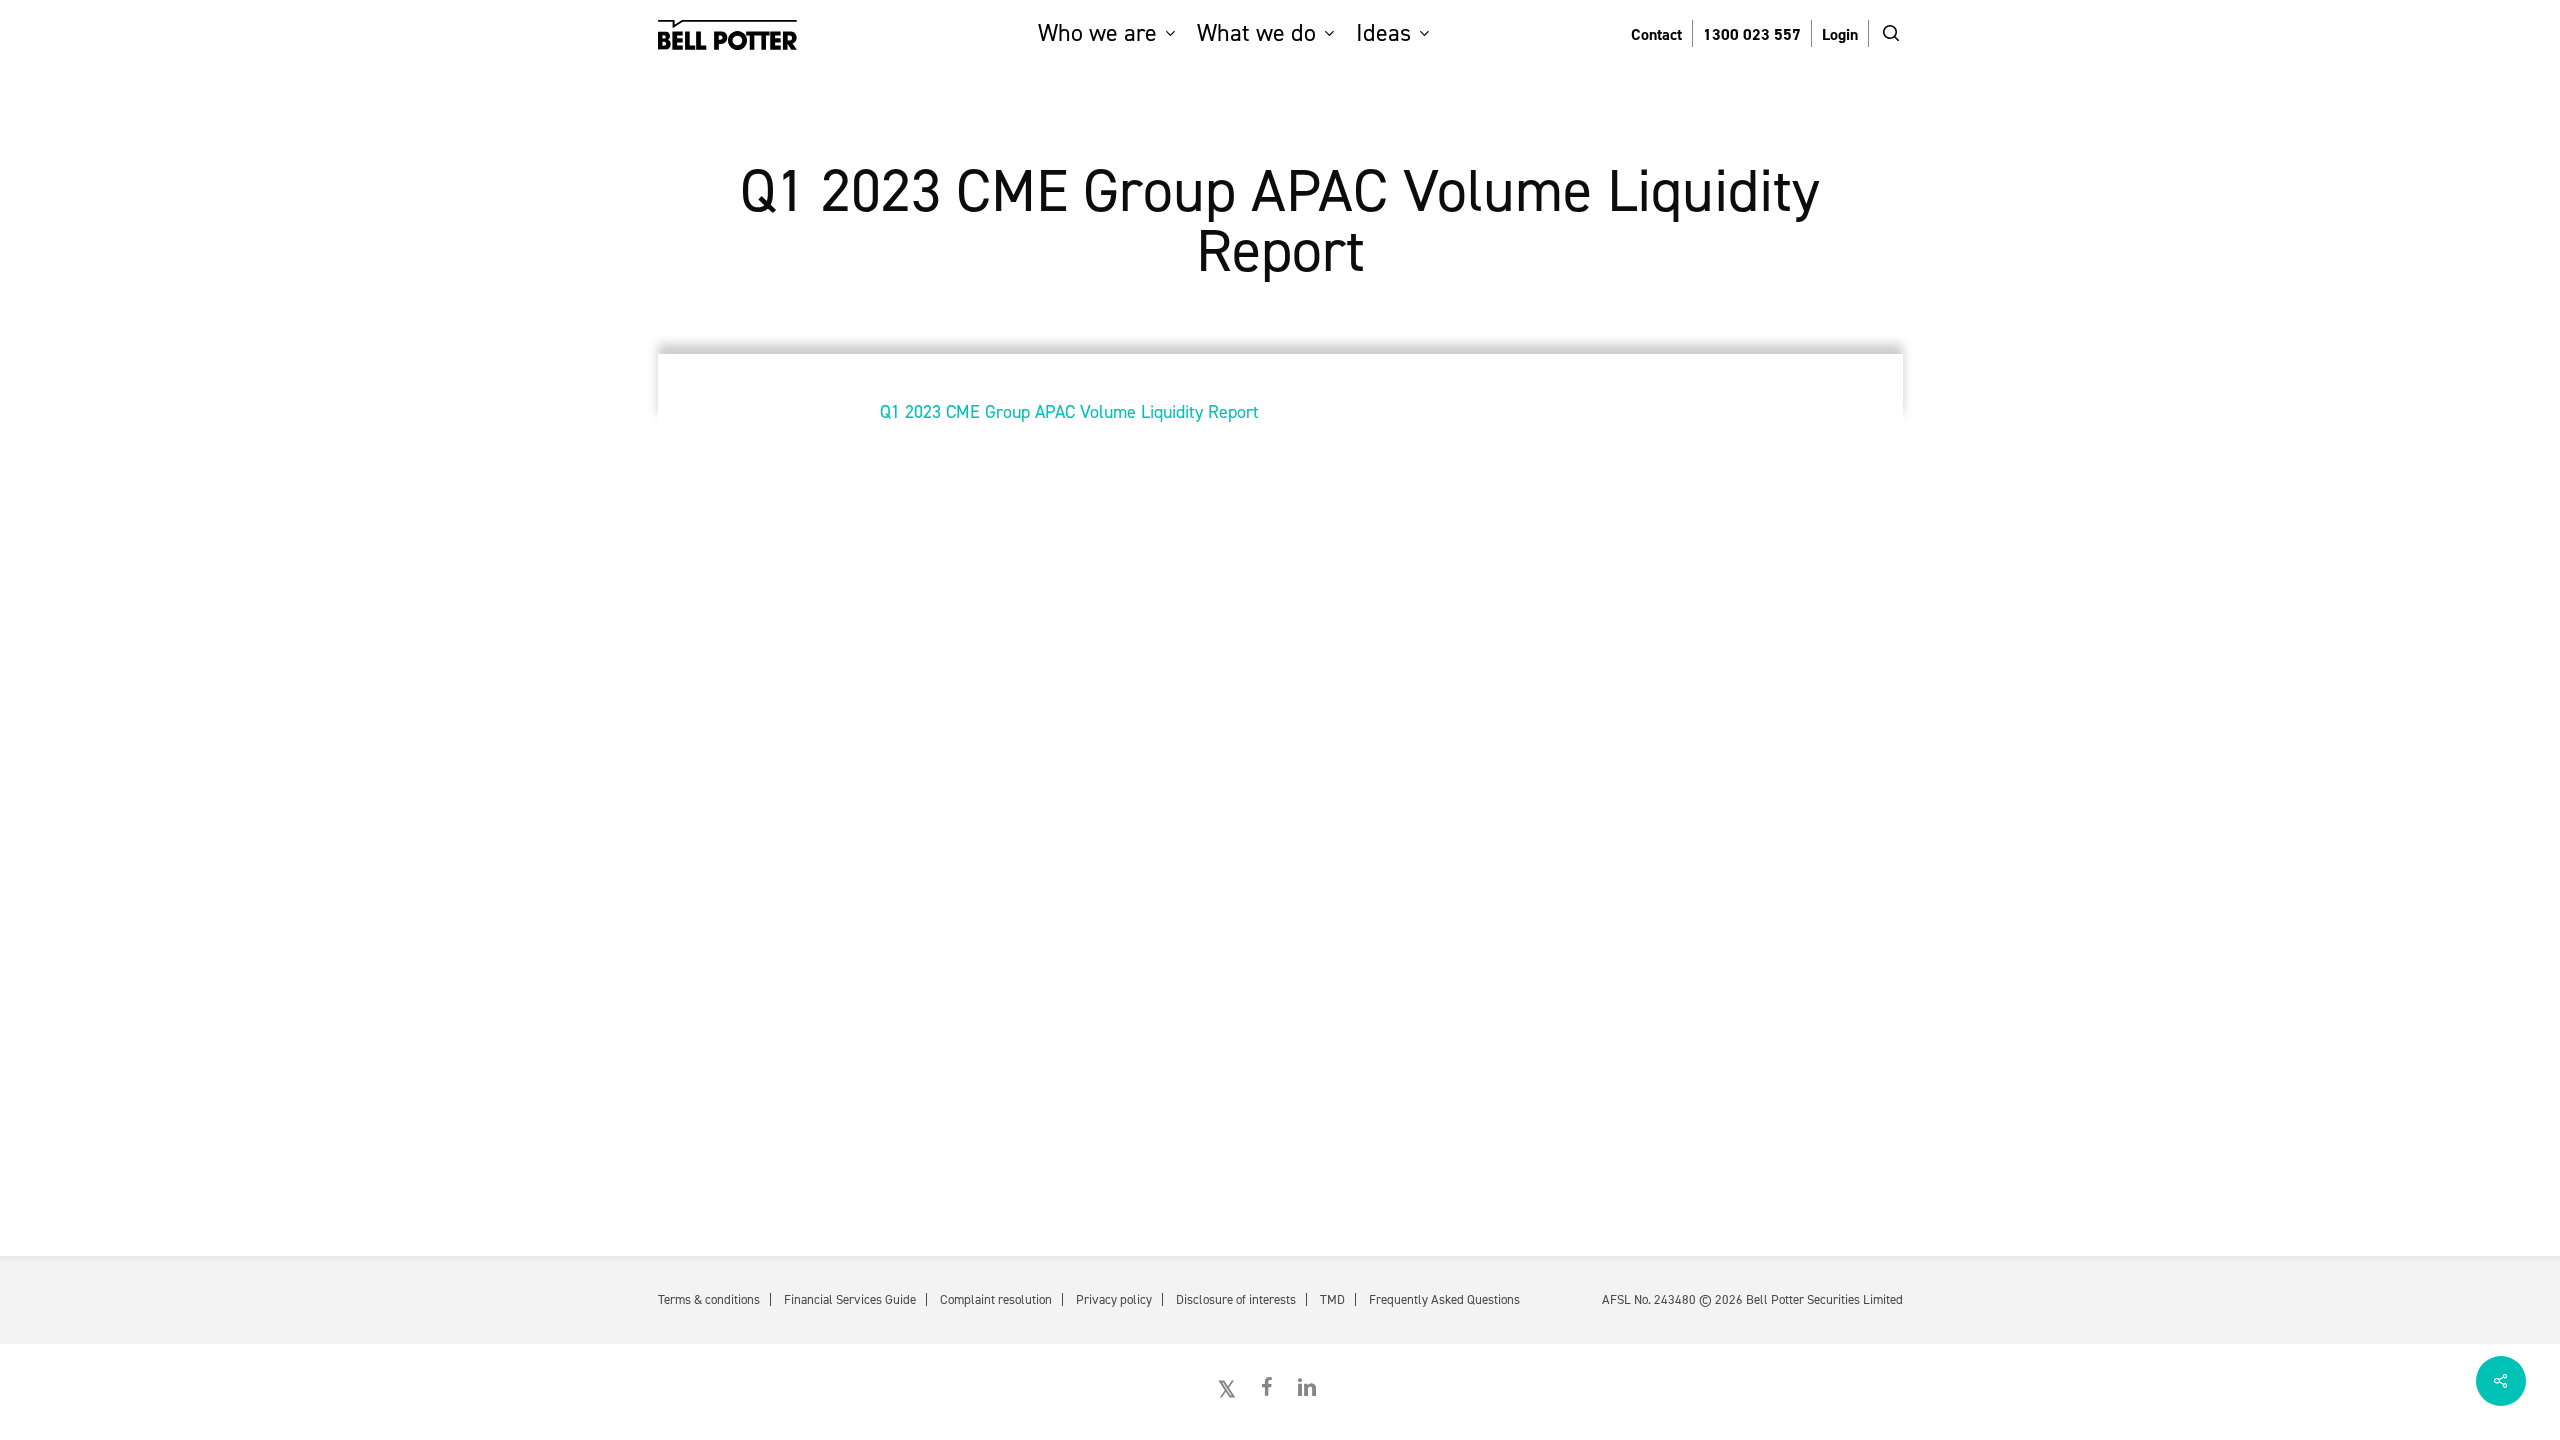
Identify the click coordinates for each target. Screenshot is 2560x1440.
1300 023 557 (1752, 34)
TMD (1332, 1299)
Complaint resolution (996, 1299)
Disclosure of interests (1236, 1299)
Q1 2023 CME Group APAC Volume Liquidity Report (1069, 412)
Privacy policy (1114, 1299)
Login (1840, 34)
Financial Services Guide (850, 1299)
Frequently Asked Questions (1444, 1299)
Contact (1656, 34)
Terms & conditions (709, 1299)
